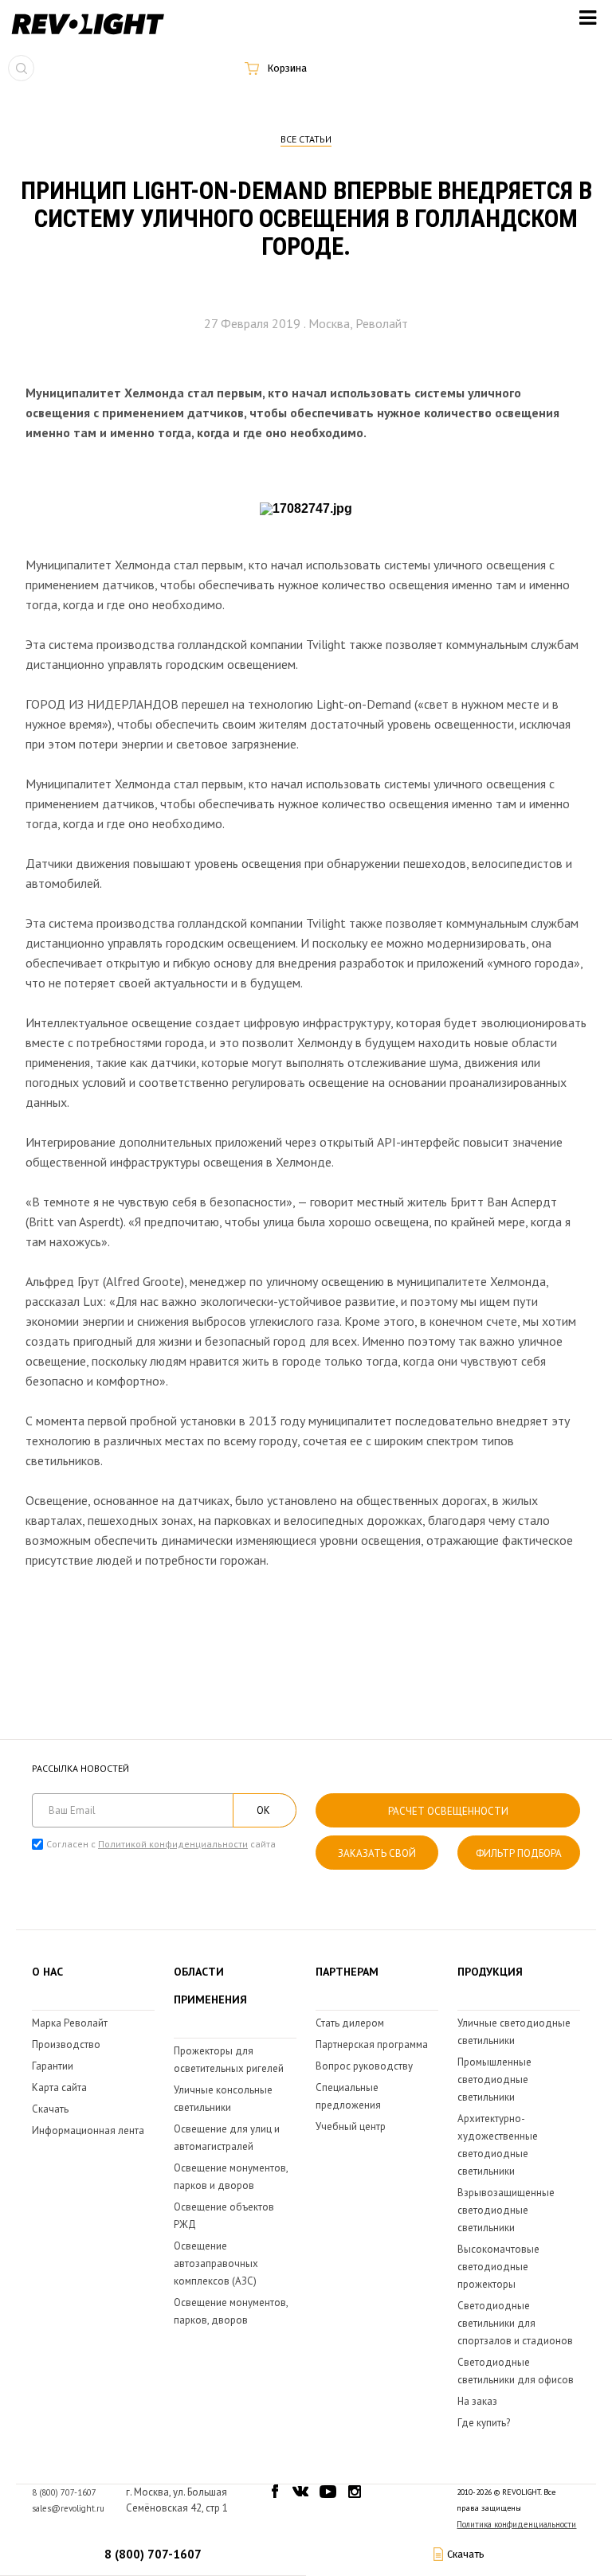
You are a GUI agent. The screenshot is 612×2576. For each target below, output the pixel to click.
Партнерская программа (372, 2044)
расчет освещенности (448, 1811)
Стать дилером (350, 2023)
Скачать (50, 2109)
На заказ (477, 2401)
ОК (263, 1810)
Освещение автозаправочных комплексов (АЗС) (216, 2263)
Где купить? (484, 2423)
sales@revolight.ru (68, 2508)
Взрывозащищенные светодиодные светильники (506, 2210)
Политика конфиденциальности (516, 2524)
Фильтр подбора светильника (519, 1858)
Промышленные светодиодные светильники (494, 2080)
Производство (66, 2044)
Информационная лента (88, 2130)
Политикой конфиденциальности (173, 1844)
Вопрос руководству (364, 2066)
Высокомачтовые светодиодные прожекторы (498, 2267)
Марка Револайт (70, 2023)
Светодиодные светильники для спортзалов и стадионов (515, 2323)
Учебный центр (351, 2126)
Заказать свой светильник (377, 1858)
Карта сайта (59, 2087)
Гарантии (53, 2066)
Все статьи (306, 139)
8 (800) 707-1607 (153, 2554)
